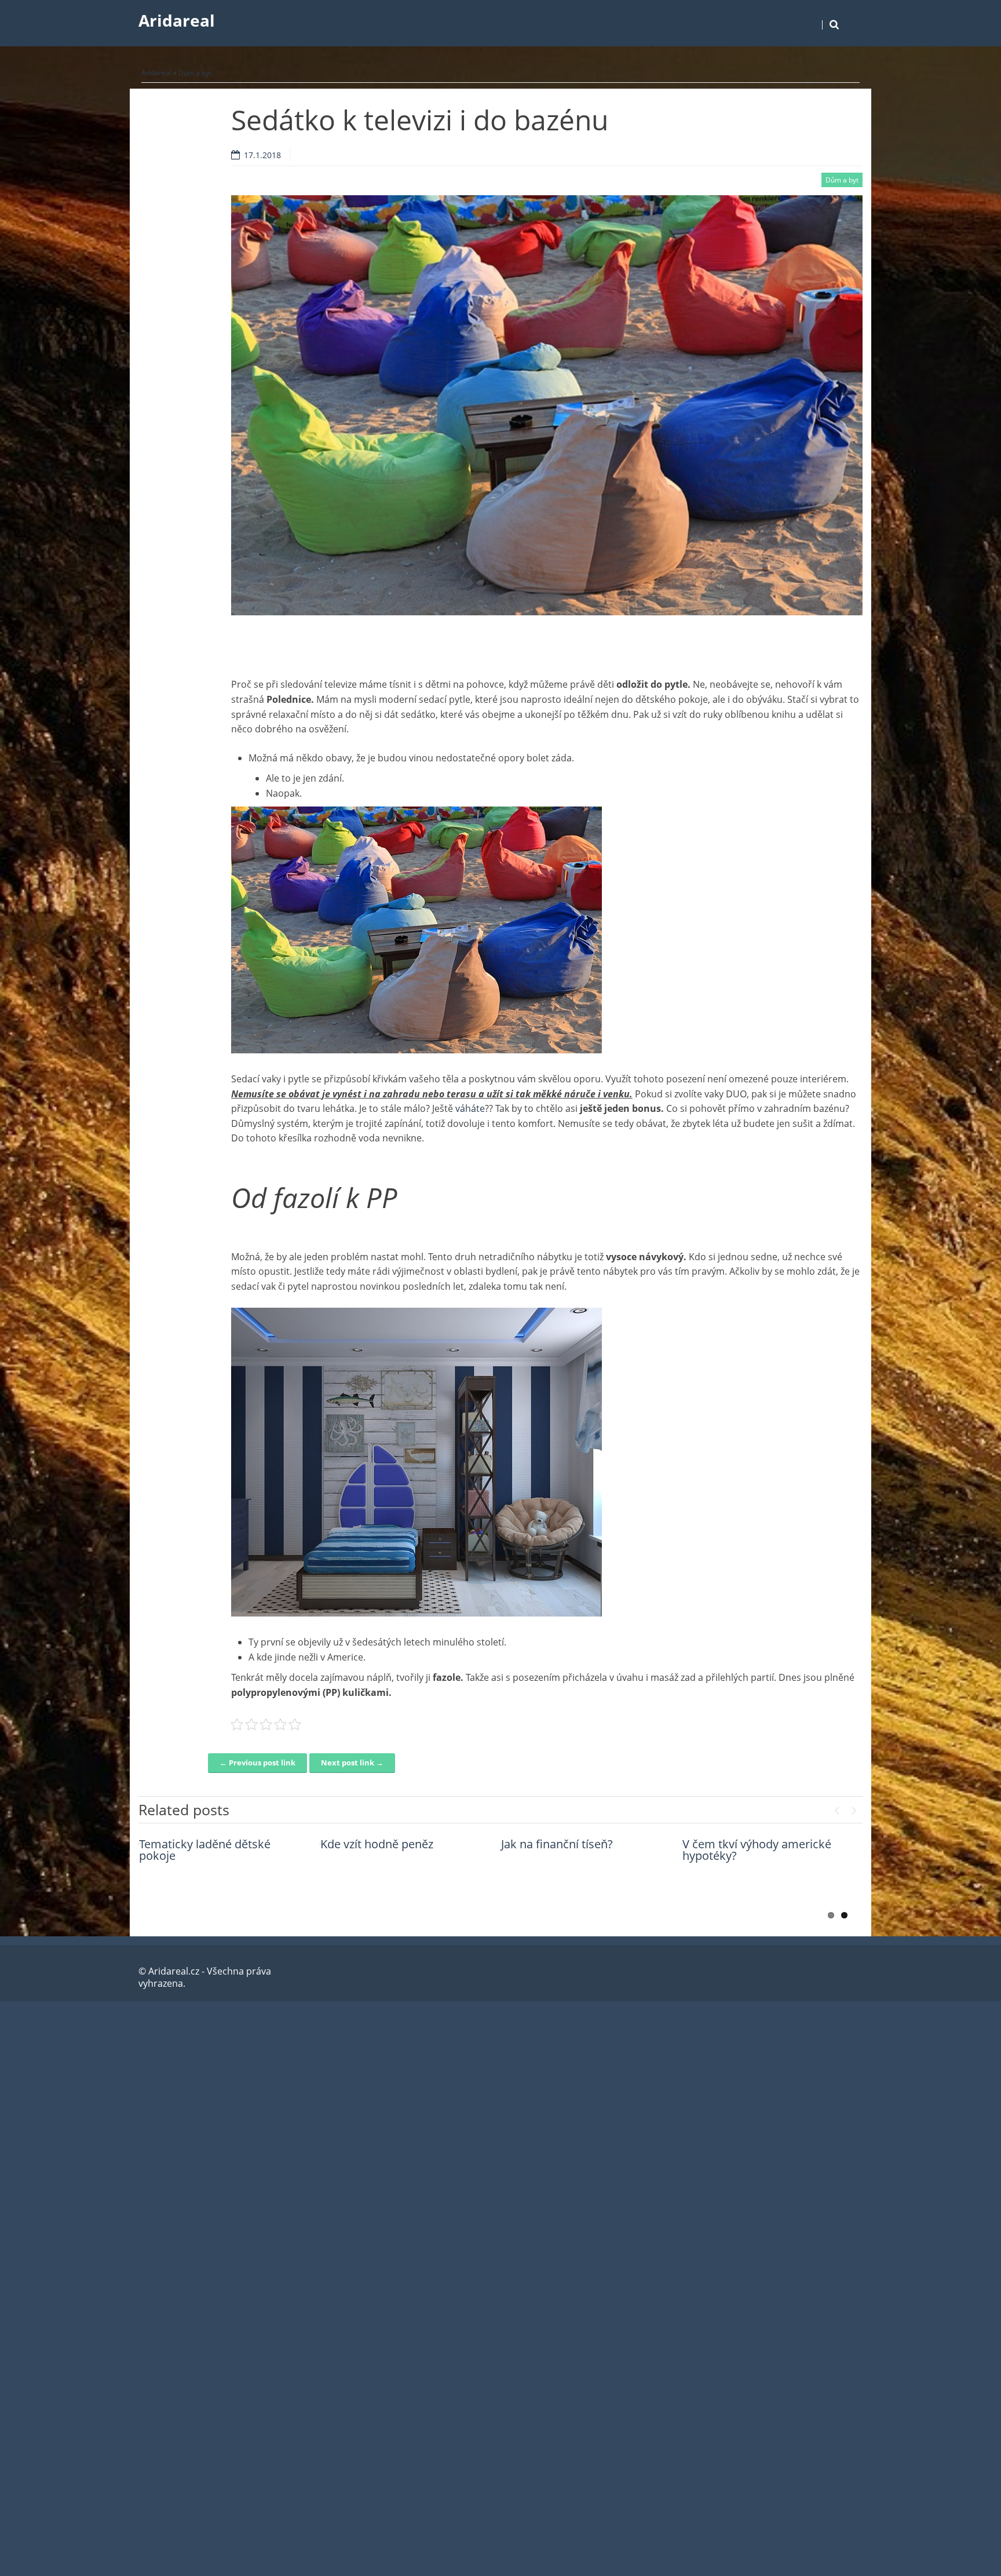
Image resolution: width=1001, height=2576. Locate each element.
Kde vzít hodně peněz (377, 1844)
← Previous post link (257, 1763)
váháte (469, 1108)
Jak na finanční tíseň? (557, 1844)
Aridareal (177, 20)
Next (854, 1808)
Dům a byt (195, 73)
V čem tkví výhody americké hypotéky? (757, 1850)
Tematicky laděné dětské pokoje (205, 1850)
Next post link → (352, 1763)
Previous (836, 1808)
